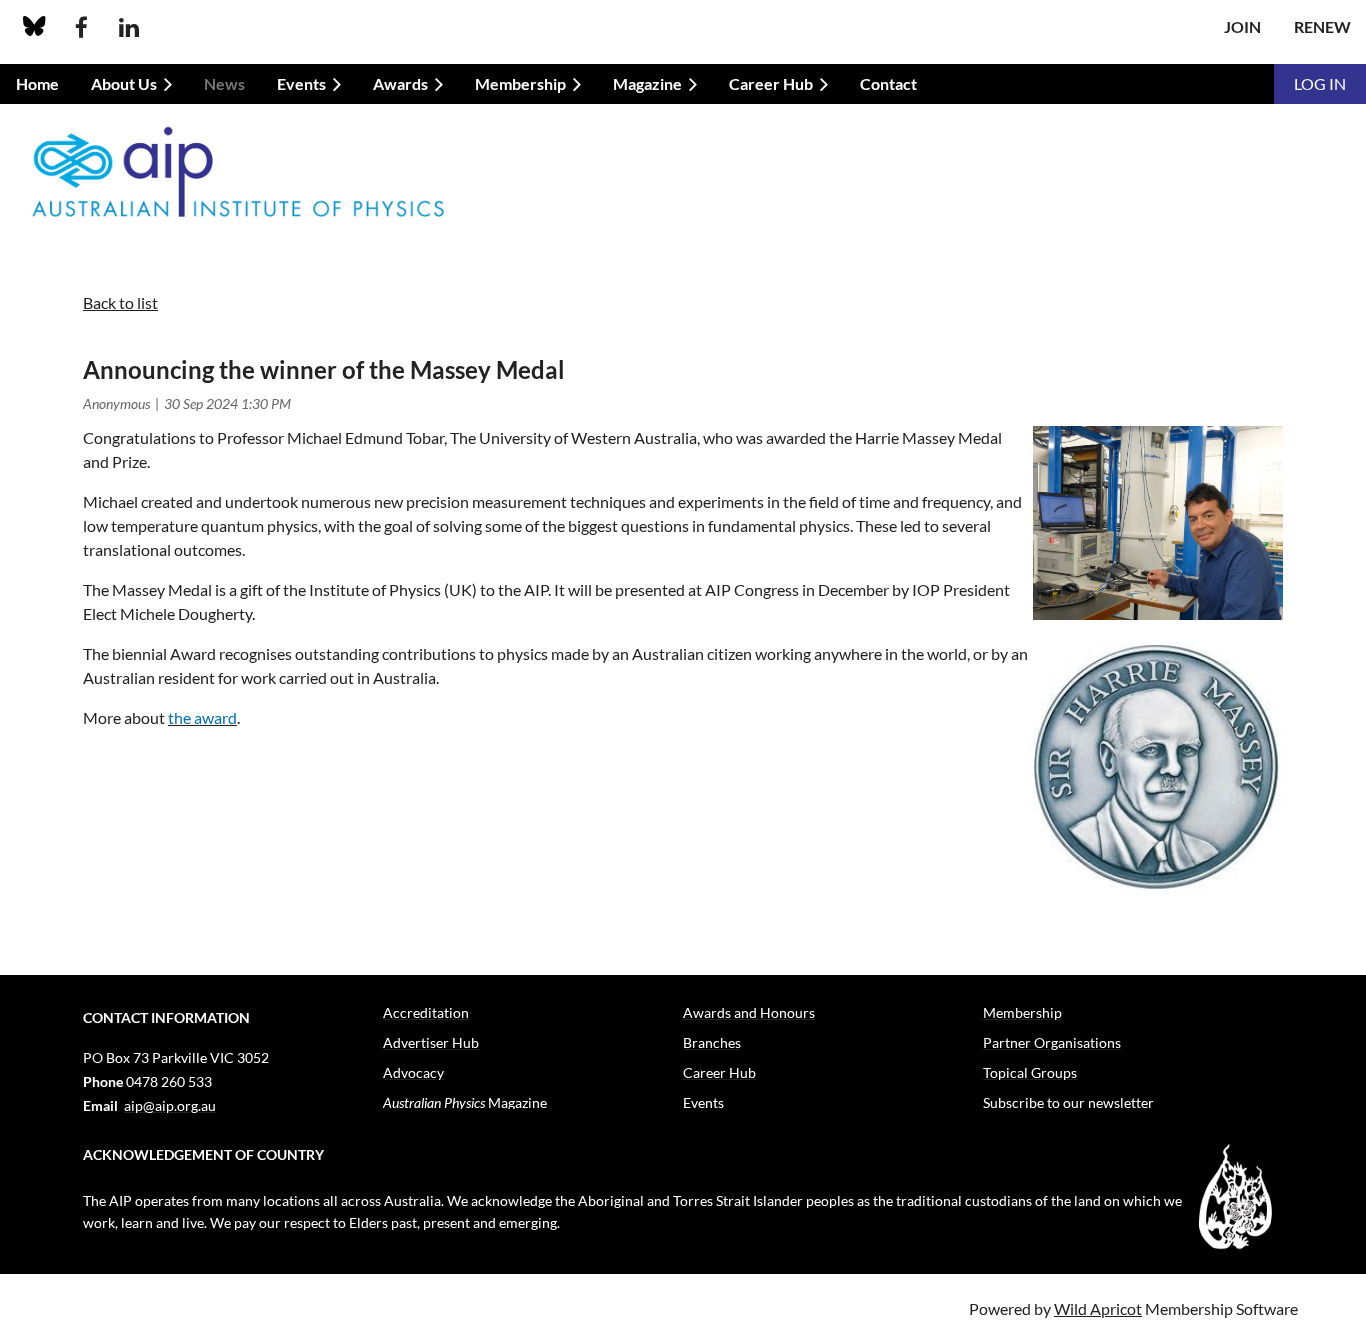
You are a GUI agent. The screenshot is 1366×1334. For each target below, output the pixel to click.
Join (1242, 26)
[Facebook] (81, 27)
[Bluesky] (34, 27)
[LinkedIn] (128, 27)
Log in (1320, 83)
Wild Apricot (1098, 1308)
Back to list (120, 302)
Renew (1322, 26)
